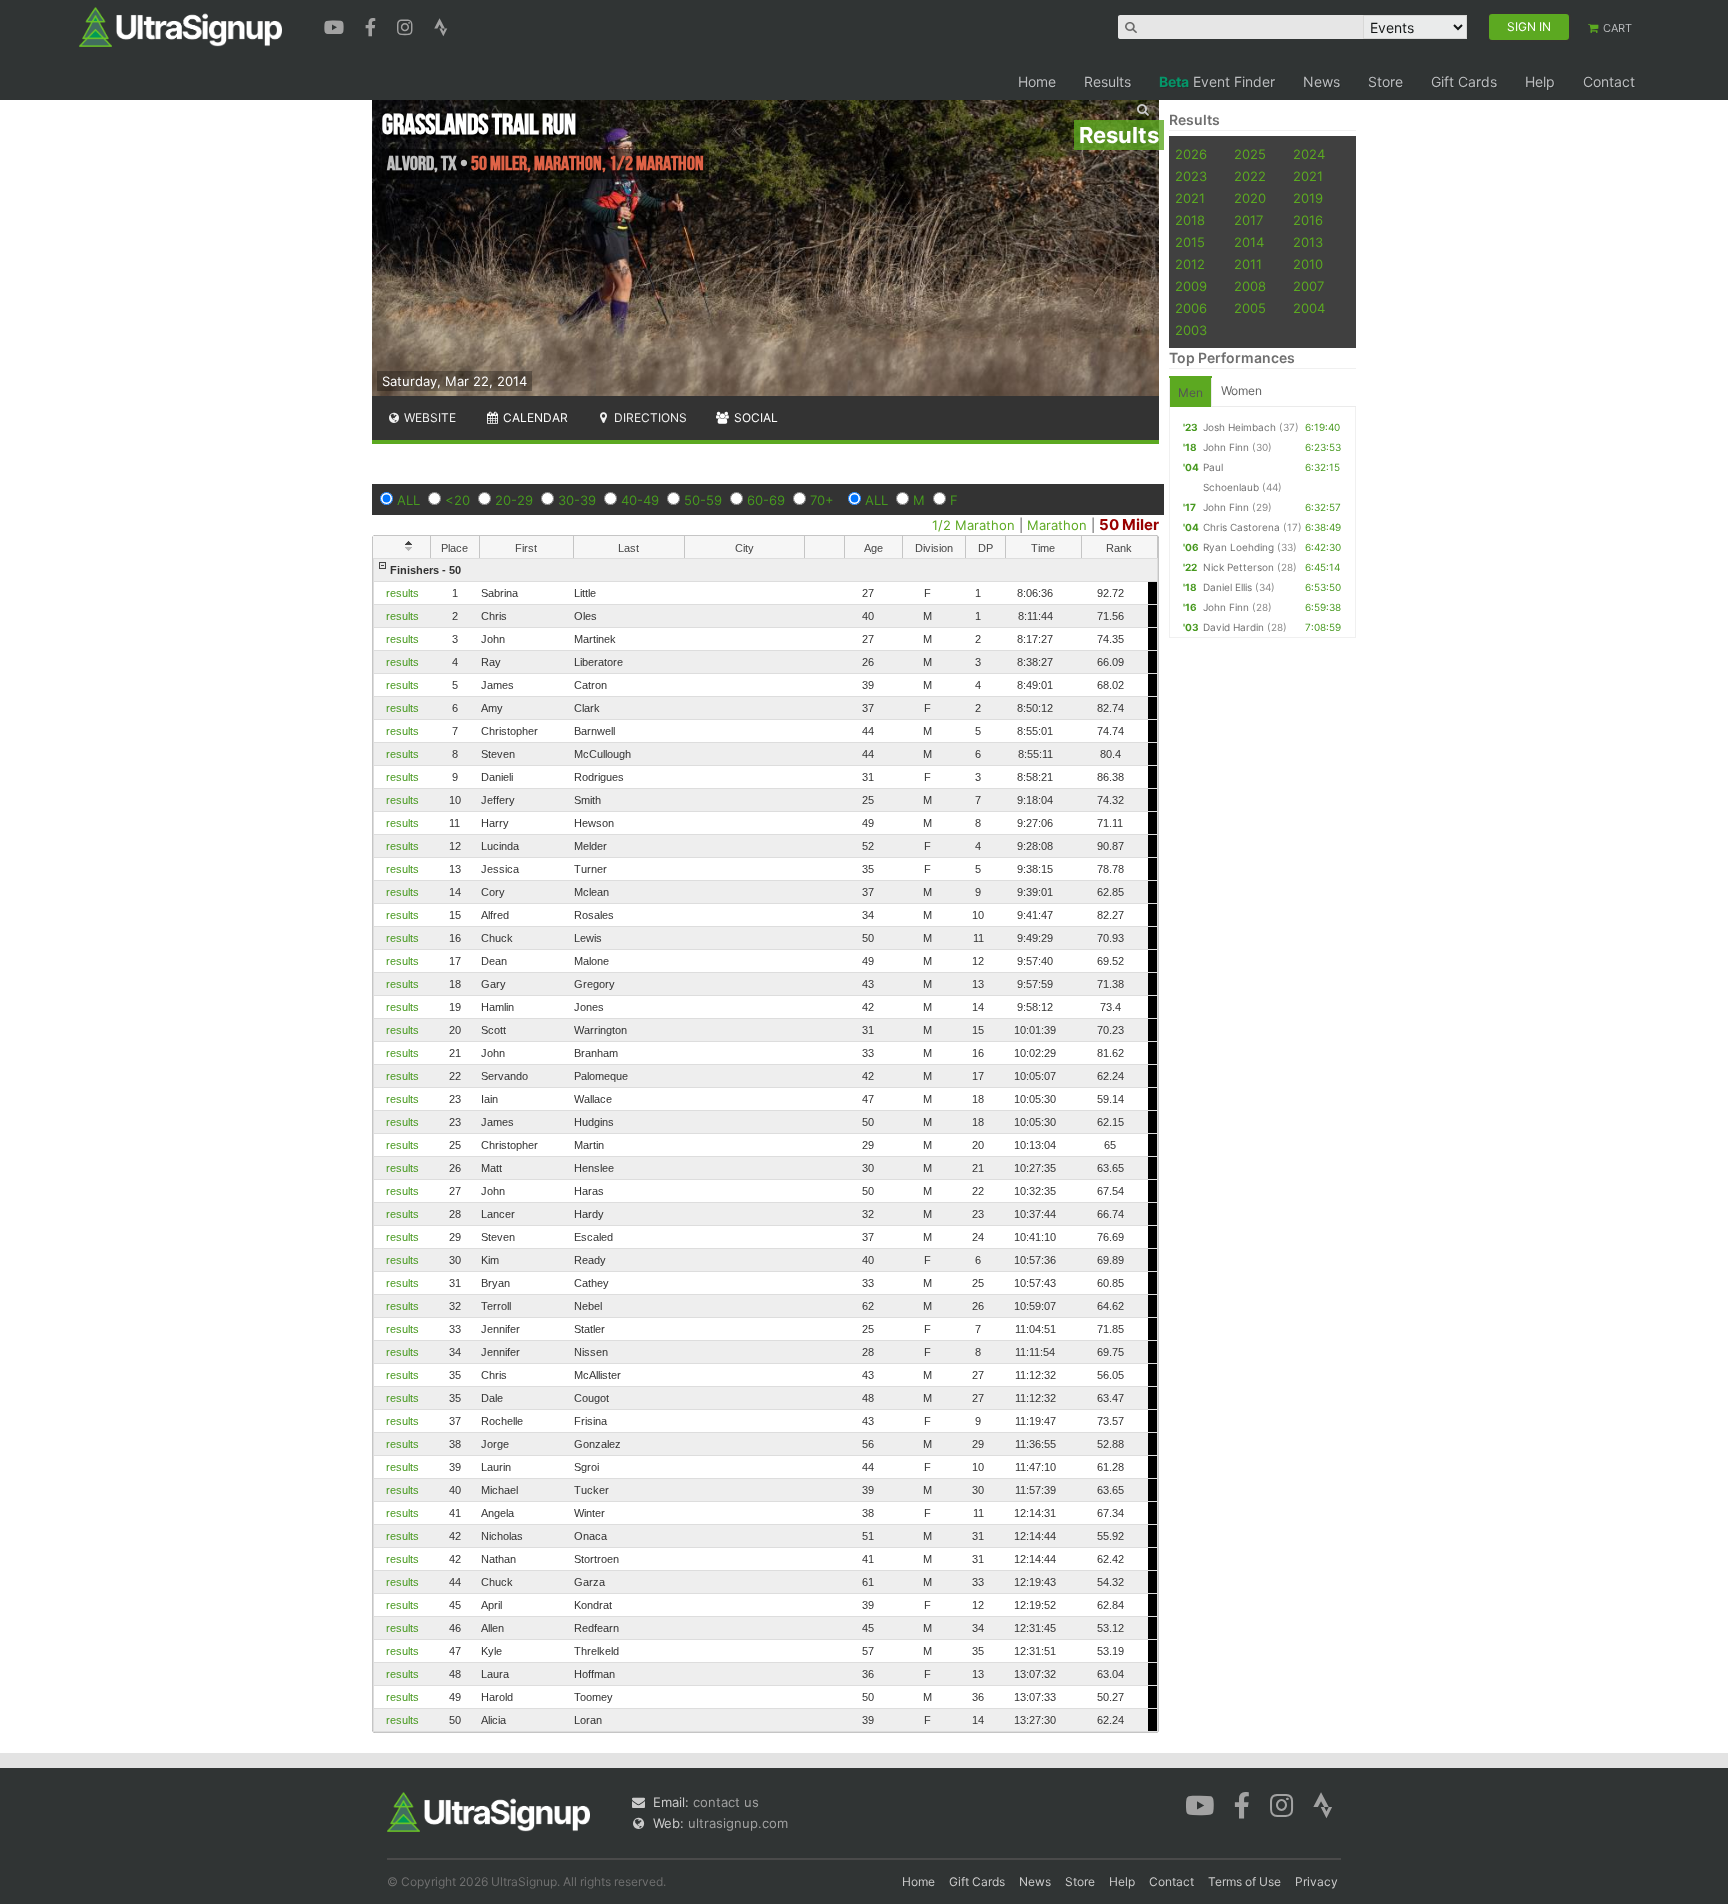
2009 (1191, 286)
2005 (1250, 308)
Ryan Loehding (1238, 547)
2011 (1248, 264)
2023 (1191, 176)
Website (428, 417)
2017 (1248, 220)
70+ (822, 500)
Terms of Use (1244, 1881)
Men (1190, 392)
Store (1385, 81)
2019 (1308, 198)
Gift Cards (1464, 81)
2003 (1191, 330)
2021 (1308, 176)
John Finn (1226, 447)
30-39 (577, 500)
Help (1540, 81)
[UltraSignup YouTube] (336, 25)
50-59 (703, 500)
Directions (649, 417)
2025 (1250, 154)
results (402, 593)
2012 (1190, 264)
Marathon (1057, 525)
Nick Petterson (1238, 567)
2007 (1308, 286)
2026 (1191, 154)
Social (754, 417)
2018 (1190, 220)
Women (1241, 390)
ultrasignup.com (738, 1823)
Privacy (1316, 1881)
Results (1107, 81)
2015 (1190, 242)
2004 (1309, 308)
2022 (1250, 176)
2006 (1191, 308)
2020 (1250, 198)
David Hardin (1233, 627)
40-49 (640, 500)
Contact (1609, 81)
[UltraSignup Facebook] (373, 25)
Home (1037, 81)
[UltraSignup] (180, 26)
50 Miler (1129, 524)
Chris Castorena (1241, 527)
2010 (1308, 264)
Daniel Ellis (1227, 587)
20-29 (514, 500)
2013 (1308, 242)
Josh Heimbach (1239, 427)
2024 (1309, 154)
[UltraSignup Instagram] (407, 25)
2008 (1250, 286)
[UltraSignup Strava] (441, 25)
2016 (1308, 220)
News (1321, 81)
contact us (726, 1802)
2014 (1249, 242)
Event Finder (1217, 81)
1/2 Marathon (973, 525)
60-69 (766, 500)
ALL (408, 500)
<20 (457, 500)
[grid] (765, 1145)
